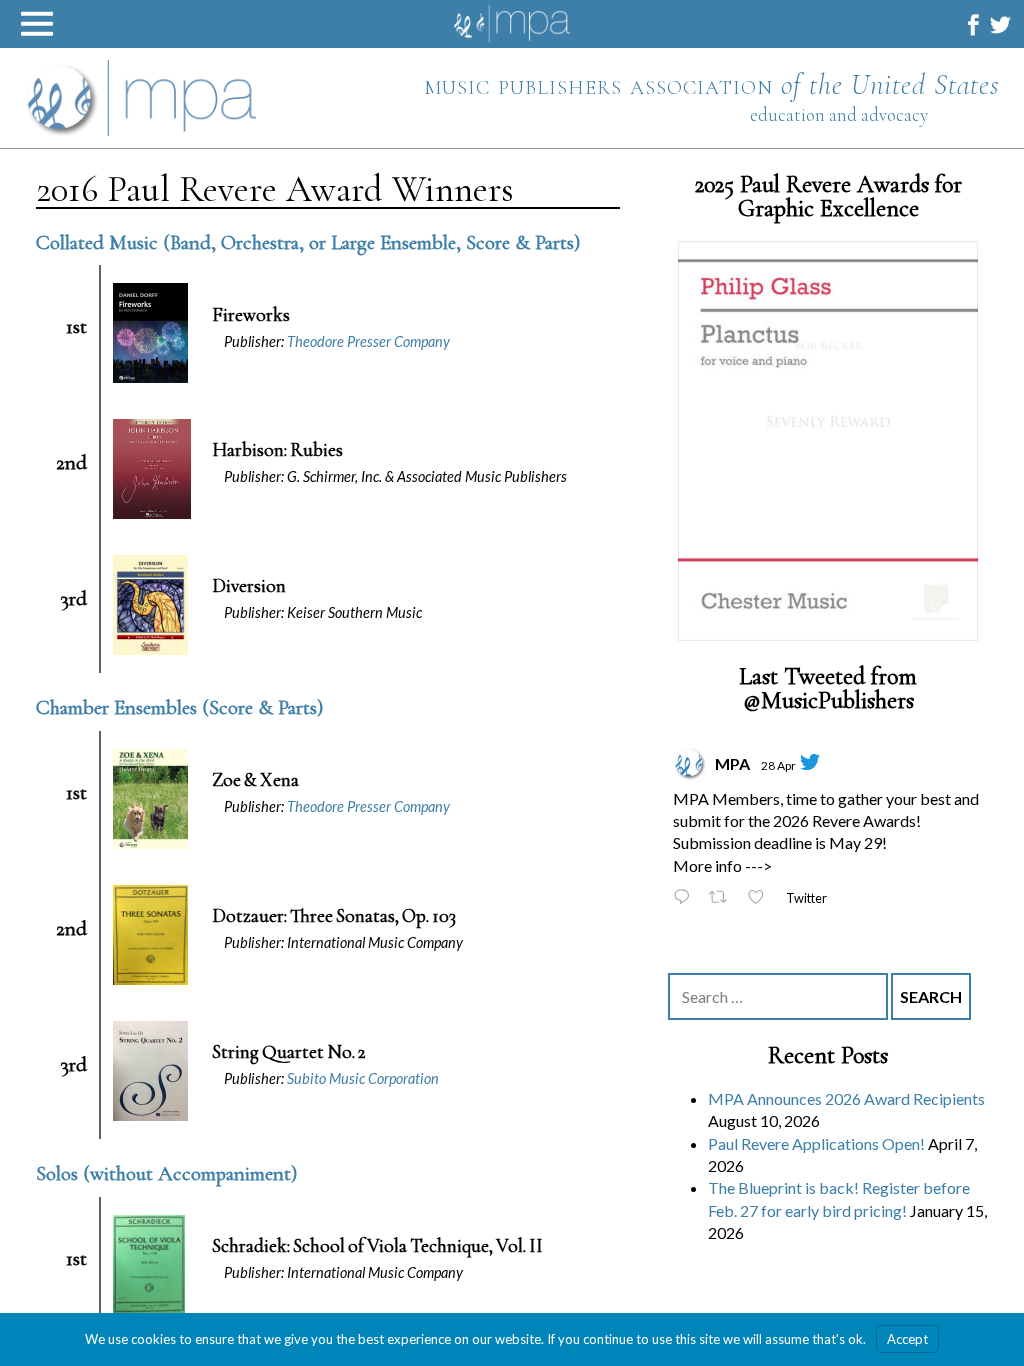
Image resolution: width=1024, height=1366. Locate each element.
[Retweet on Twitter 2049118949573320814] (723, 899)
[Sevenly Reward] (828, 441)
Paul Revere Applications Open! (816, 1143)
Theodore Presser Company (368, 341)
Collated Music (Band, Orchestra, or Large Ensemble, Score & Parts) (308, 242)
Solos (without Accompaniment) (166, 1173)
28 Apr (778, 765)
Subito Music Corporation (363, 1078)
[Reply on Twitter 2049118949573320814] (686, 899)
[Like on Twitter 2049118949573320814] (761, 899)
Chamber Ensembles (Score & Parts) (179, 707)
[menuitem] (973, 24)
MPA (732, 763)
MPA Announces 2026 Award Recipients (846, 1099)
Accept (907, 1339)
